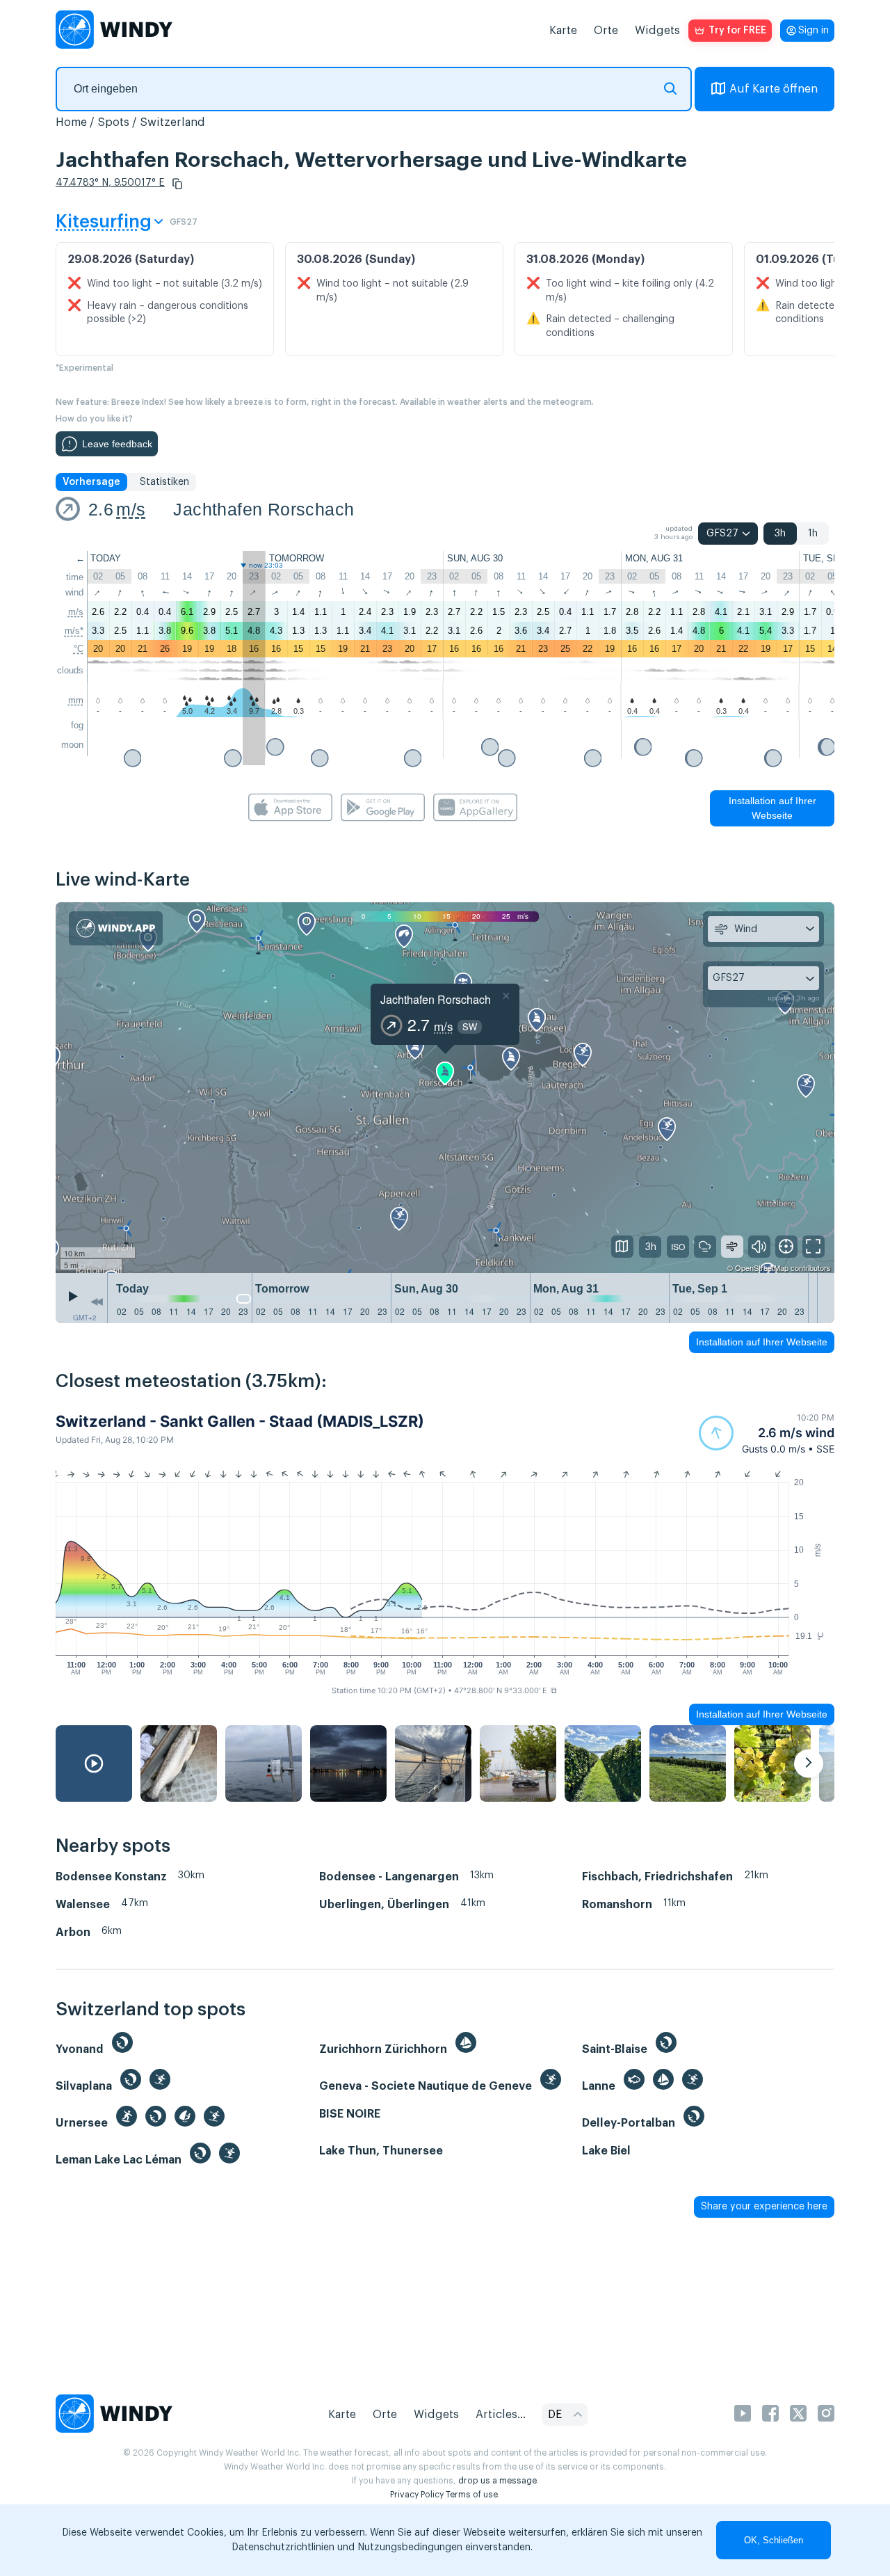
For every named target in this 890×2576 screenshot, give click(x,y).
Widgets (657, 31)
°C (79, 649)
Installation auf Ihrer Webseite (772, 808)
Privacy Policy (417, 2495)
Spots (113, 122)
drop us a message (497, 2481)
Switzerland (172, 122)
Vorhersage (91, 482)
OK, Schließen (774, 2540)
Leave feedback (117, 444)
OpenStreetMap (762, 1267)
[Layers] (622, 1247)
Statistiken (164, 482)
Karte (563, 31)
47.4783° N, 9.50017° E (110, 183)
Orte (606, 31)
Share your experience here (764, 2207)
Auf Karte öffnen (774, 89)
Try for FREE (737, 31)
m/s (131, 509)
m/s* (74, 631)
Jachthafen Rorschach (264, 509)
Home (71, 122)
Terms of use (472, 2495)
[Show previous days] (97, 1302)
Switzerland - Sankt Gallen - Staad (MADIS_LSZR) (240, 1421)
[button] (177, 184)
